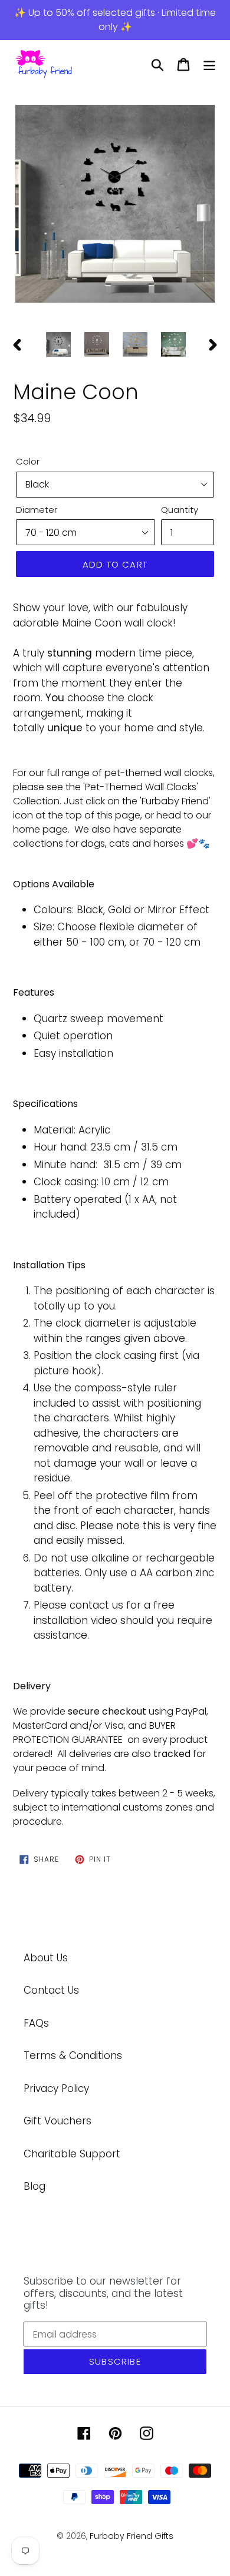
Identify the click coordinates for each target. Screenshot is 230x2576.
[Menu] (209, 65)
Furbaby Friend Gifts (132, 2536)
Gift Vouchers (57, 2121)
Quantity (180, 510)
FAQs (36, 2023)
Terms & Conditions (73, 2056)
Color (28, 461)
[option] (115, 205)
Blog (34, 2186)
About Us (46, 1958)
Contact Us (51, 1990)
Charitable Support (72, 2154)
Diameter (37, 510)
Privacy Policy (56, 2088)
